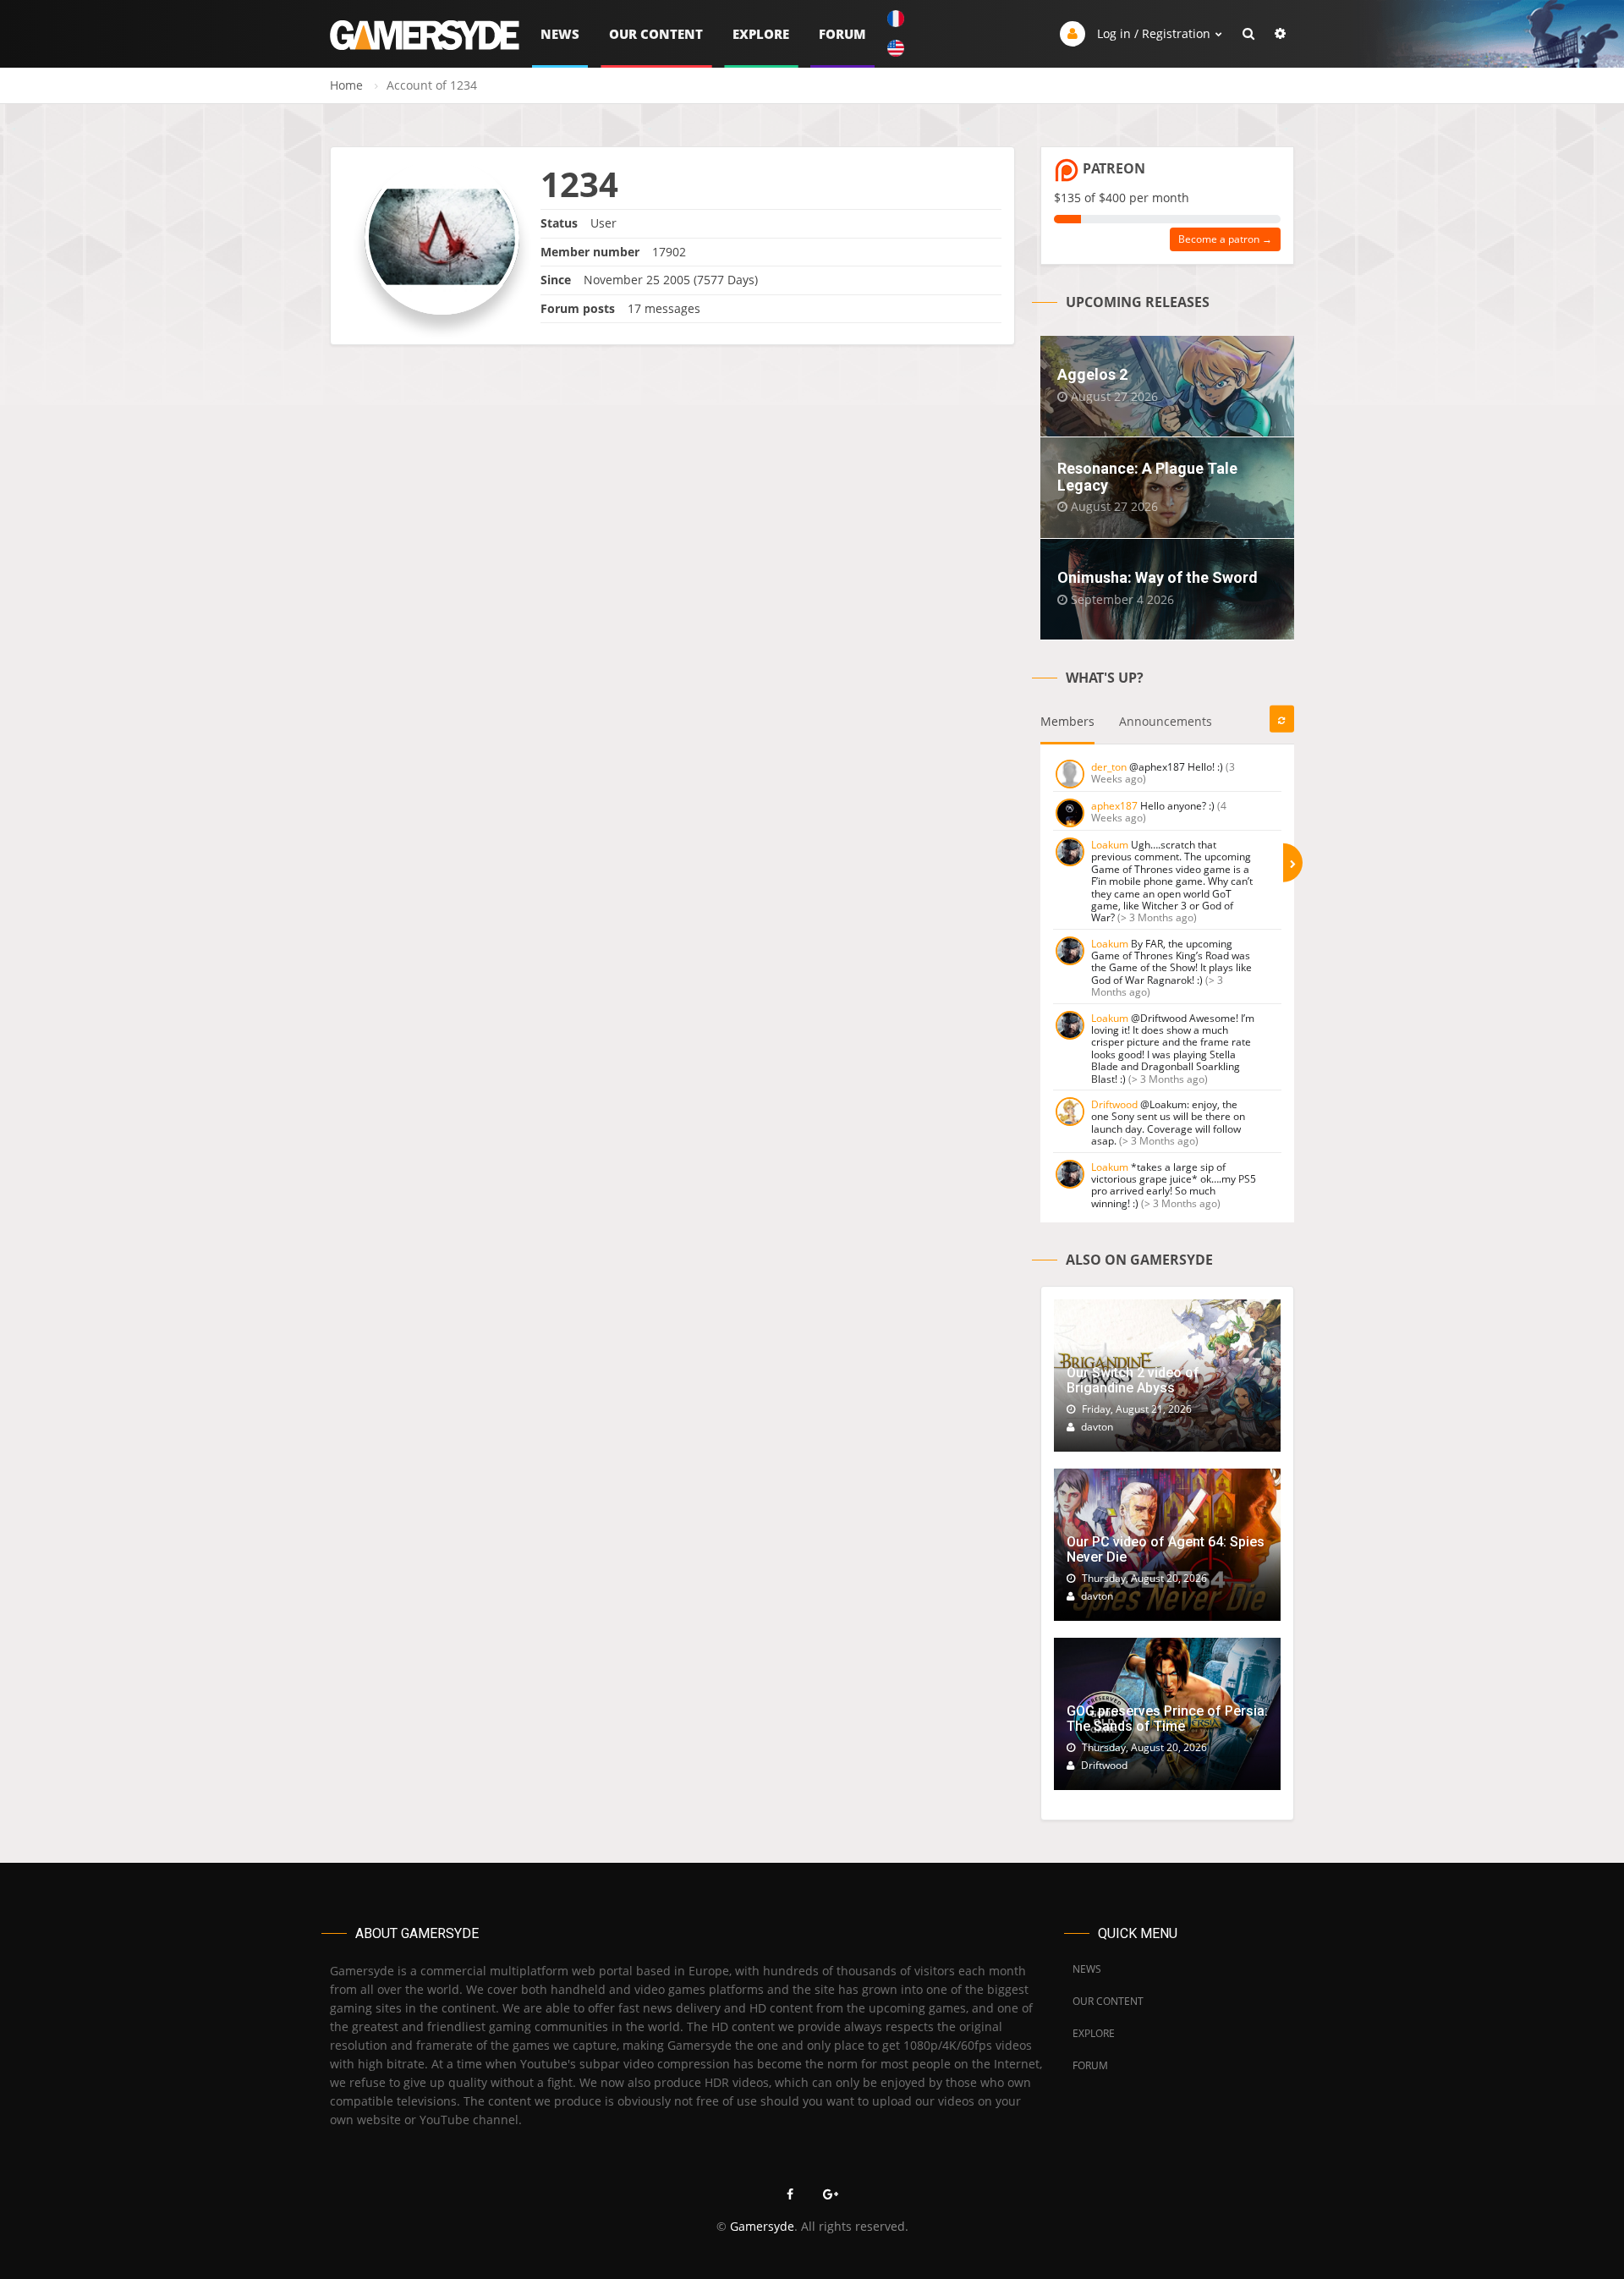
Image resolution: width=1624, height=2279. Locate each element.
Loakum (1110, 845)
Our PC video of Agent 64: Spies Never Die (1166, 1549)
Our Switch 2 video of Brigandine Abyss (1133, 1380)
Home (346, 85)
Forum (842, 34)
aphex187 (1114, 806)
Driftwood (1114, 1104)
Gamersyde (762, 2226)
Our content (656, 34)
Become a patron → (1225, 239)
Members (1067, 721)
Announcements (1166, 721)
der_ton (1109, 767)
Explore (761, 34)
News (560, 34)
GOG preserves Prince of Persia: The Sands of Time (1167, 1719)
